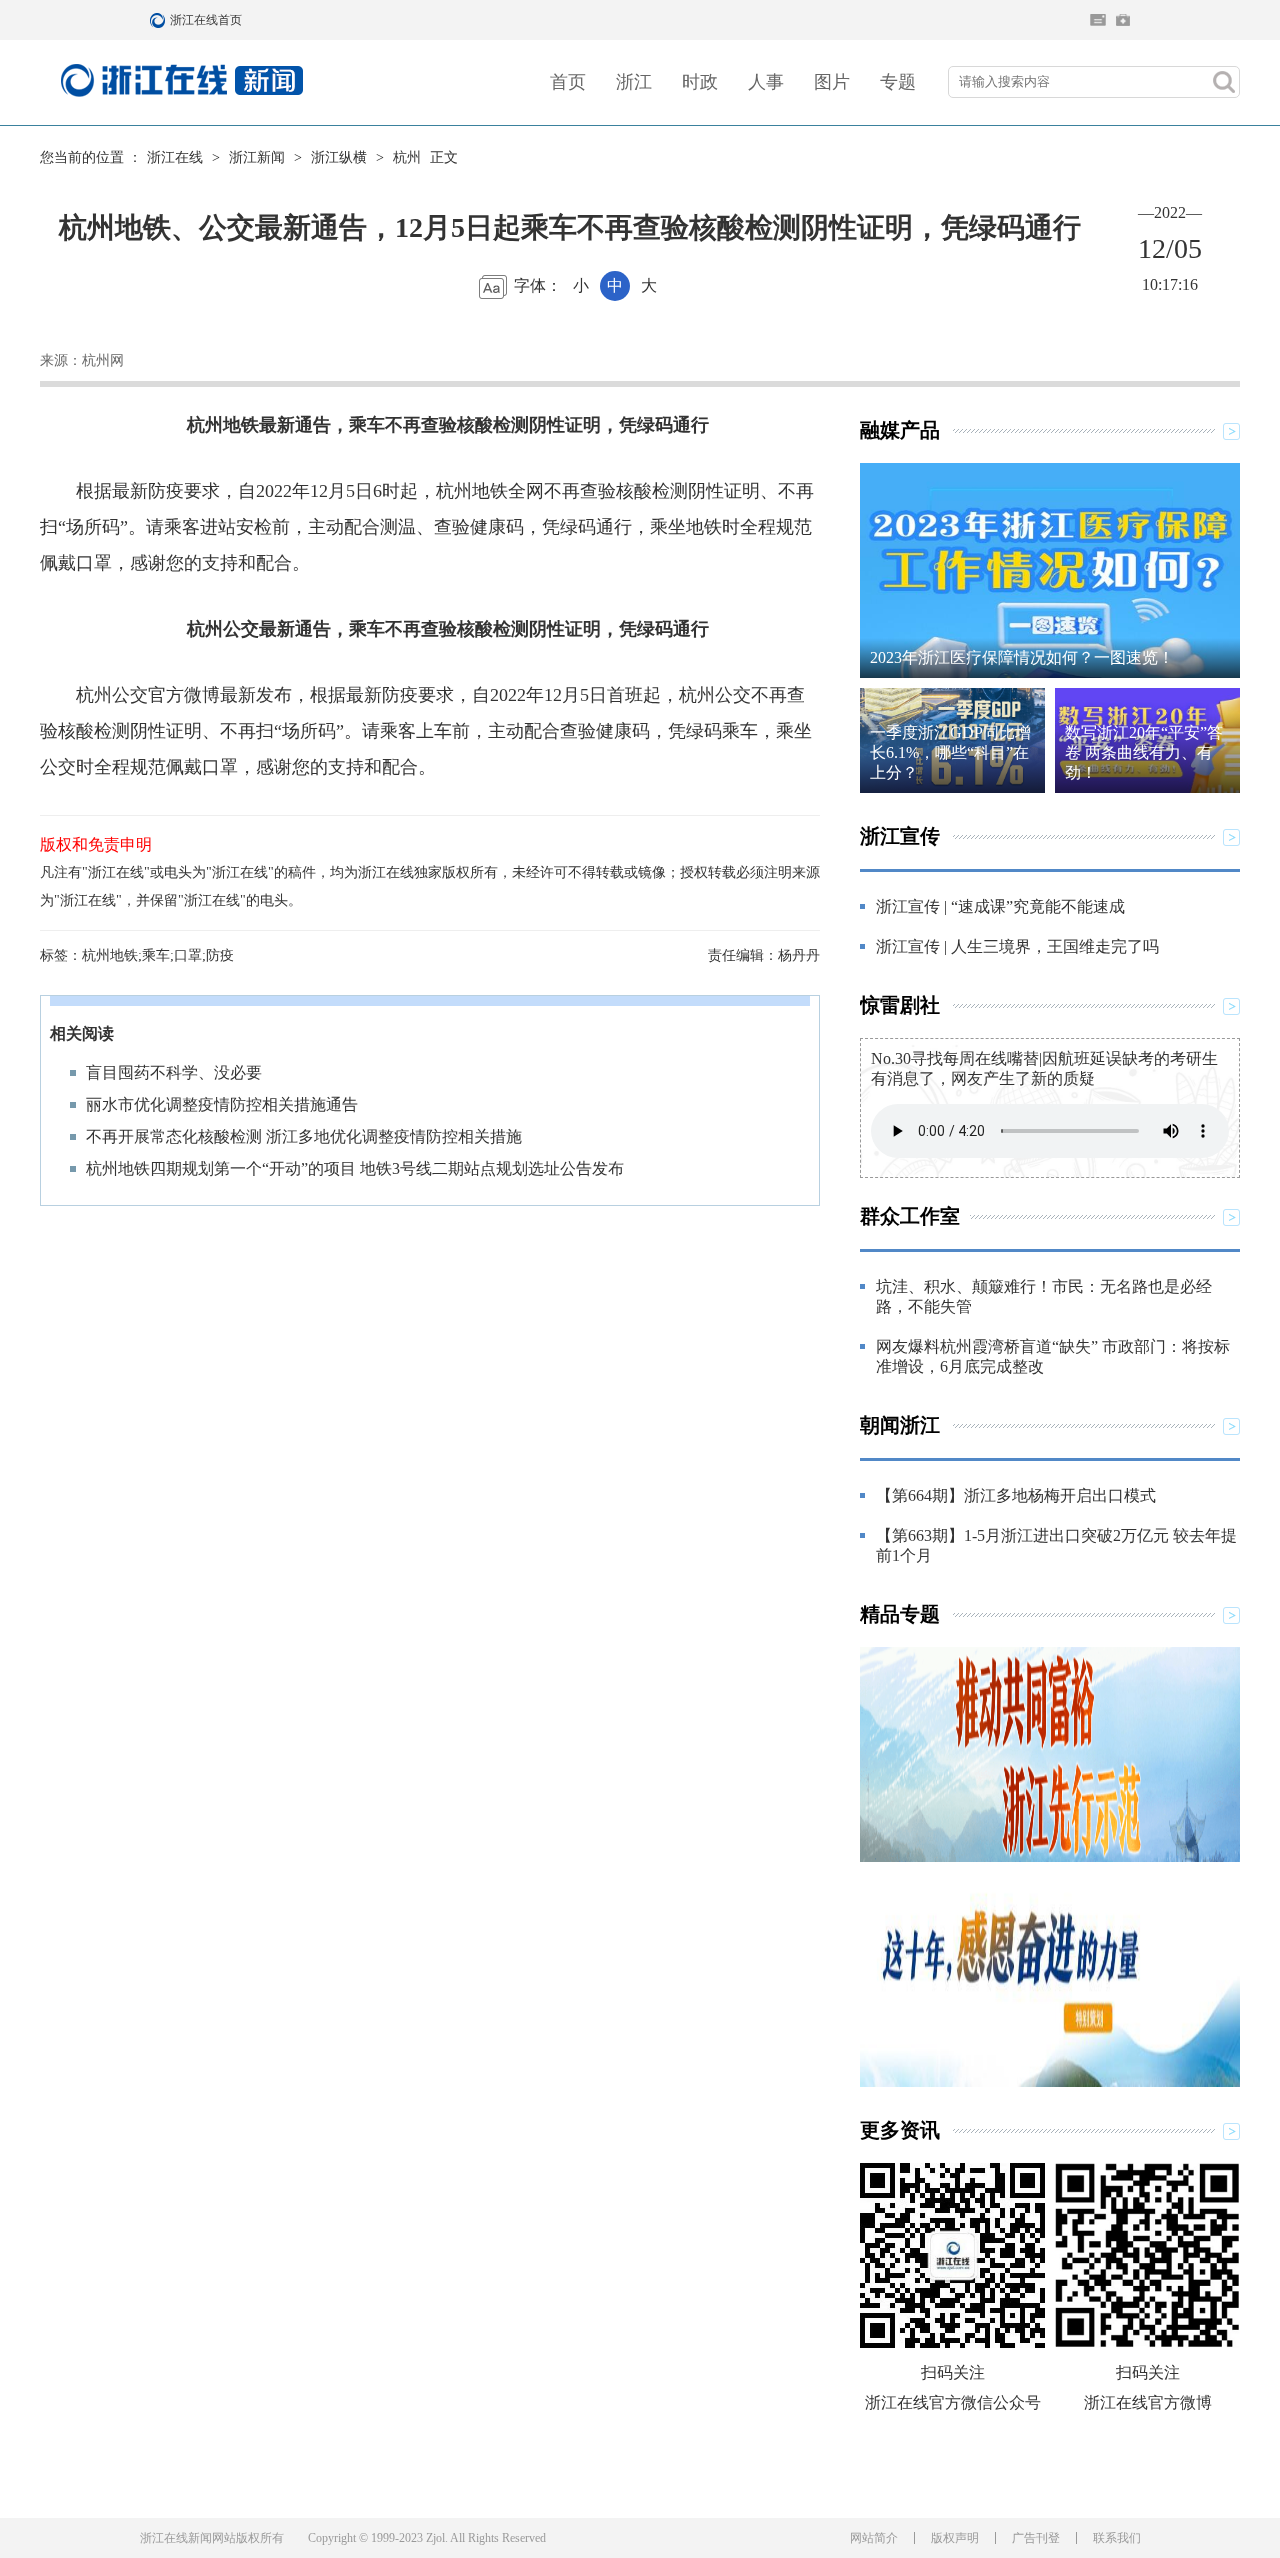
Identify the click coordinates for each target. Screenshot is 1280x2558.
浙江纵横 (339, 157)
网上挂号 (1123, 20)
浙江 (634, 82)
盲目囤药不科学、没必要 (174, 1072)
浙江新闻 (257, 157)
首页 (568, 82)
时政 (700, 82)
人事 (766, 82)
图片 (832, 82)
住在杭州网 (1098, 20)
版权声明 (955, 2538)
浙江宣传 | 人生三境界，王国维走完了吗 (1017, 946)
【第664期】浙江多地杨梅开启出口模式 (1016, 1495)
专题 (898, 82)
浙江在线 (175, 157)
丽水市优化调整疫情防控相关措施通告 (222, 1104)
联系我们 (1117, 2538)
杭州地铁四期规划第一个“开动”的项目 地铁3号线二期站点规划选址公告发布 (355, 1168)
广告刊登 (1036, 2538)
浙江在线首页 (160, 20)
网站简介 (874, 2538)
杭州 (407, 157)
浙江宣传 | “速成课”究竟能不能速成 (1000, 906)
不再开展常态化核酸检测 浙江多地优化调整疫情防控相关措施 (304, 1136)
